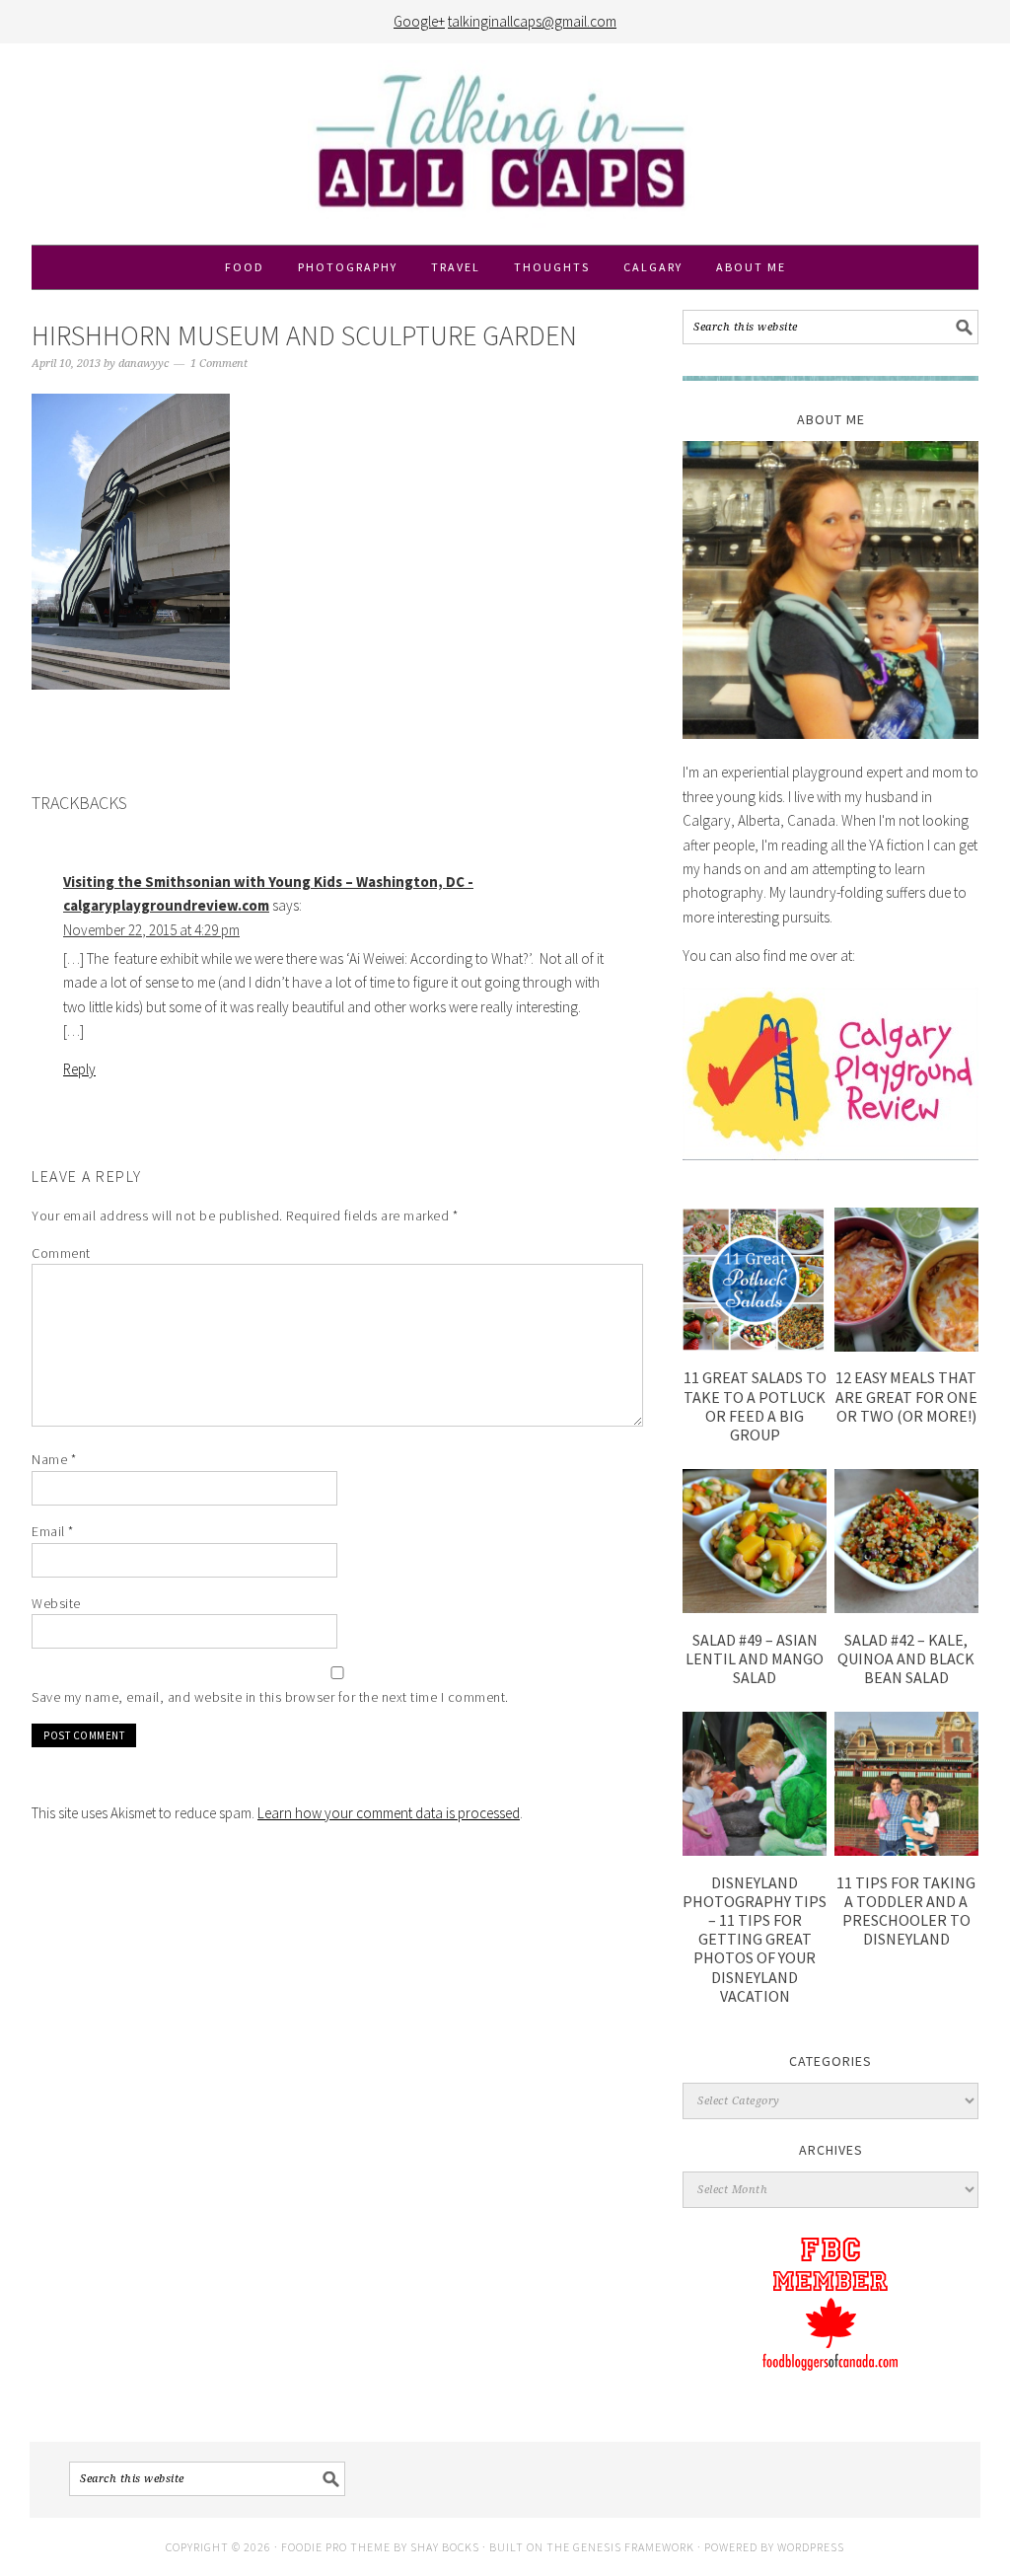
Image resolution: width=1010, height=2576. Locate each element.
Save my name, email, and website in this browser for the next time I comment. (270, 1697)
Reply (79, 1069)
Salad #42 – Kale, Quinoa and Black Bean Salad (906, 1658)
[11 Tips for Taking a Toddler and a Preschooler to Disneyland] (906, 1850)
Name (54, 1459)
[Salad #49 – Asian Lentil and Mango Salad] (755, 1608)
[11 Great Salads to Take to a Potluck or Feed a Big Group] (755, 1346)
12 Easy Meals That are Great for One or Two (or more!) (906, 1396)
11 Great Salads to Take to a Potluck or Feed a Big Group (755, 1406)
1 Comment (219, 364)
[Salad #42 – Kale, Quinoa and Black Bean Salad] (906, 1608)
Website (56, 1603)
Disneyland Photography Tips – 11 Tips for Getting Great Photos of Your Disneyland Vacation (755, 1939)
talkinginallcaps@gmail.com (532, 21)
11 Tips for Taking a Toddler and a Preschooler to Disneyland (906, 1911)
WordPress (811, 2547)
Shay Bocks (445, 2547)
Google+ (419, 21)
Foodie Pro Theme (336, 2547)
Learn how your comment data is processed (389, 1813)
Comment (61, 1253)
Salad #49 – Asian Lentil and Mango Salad (755, 1658)
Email (53, 1531)
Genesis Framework (634, 2547)
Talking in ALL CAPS (505, 144)
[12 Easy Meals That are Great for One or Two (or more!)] (906, 1346)
